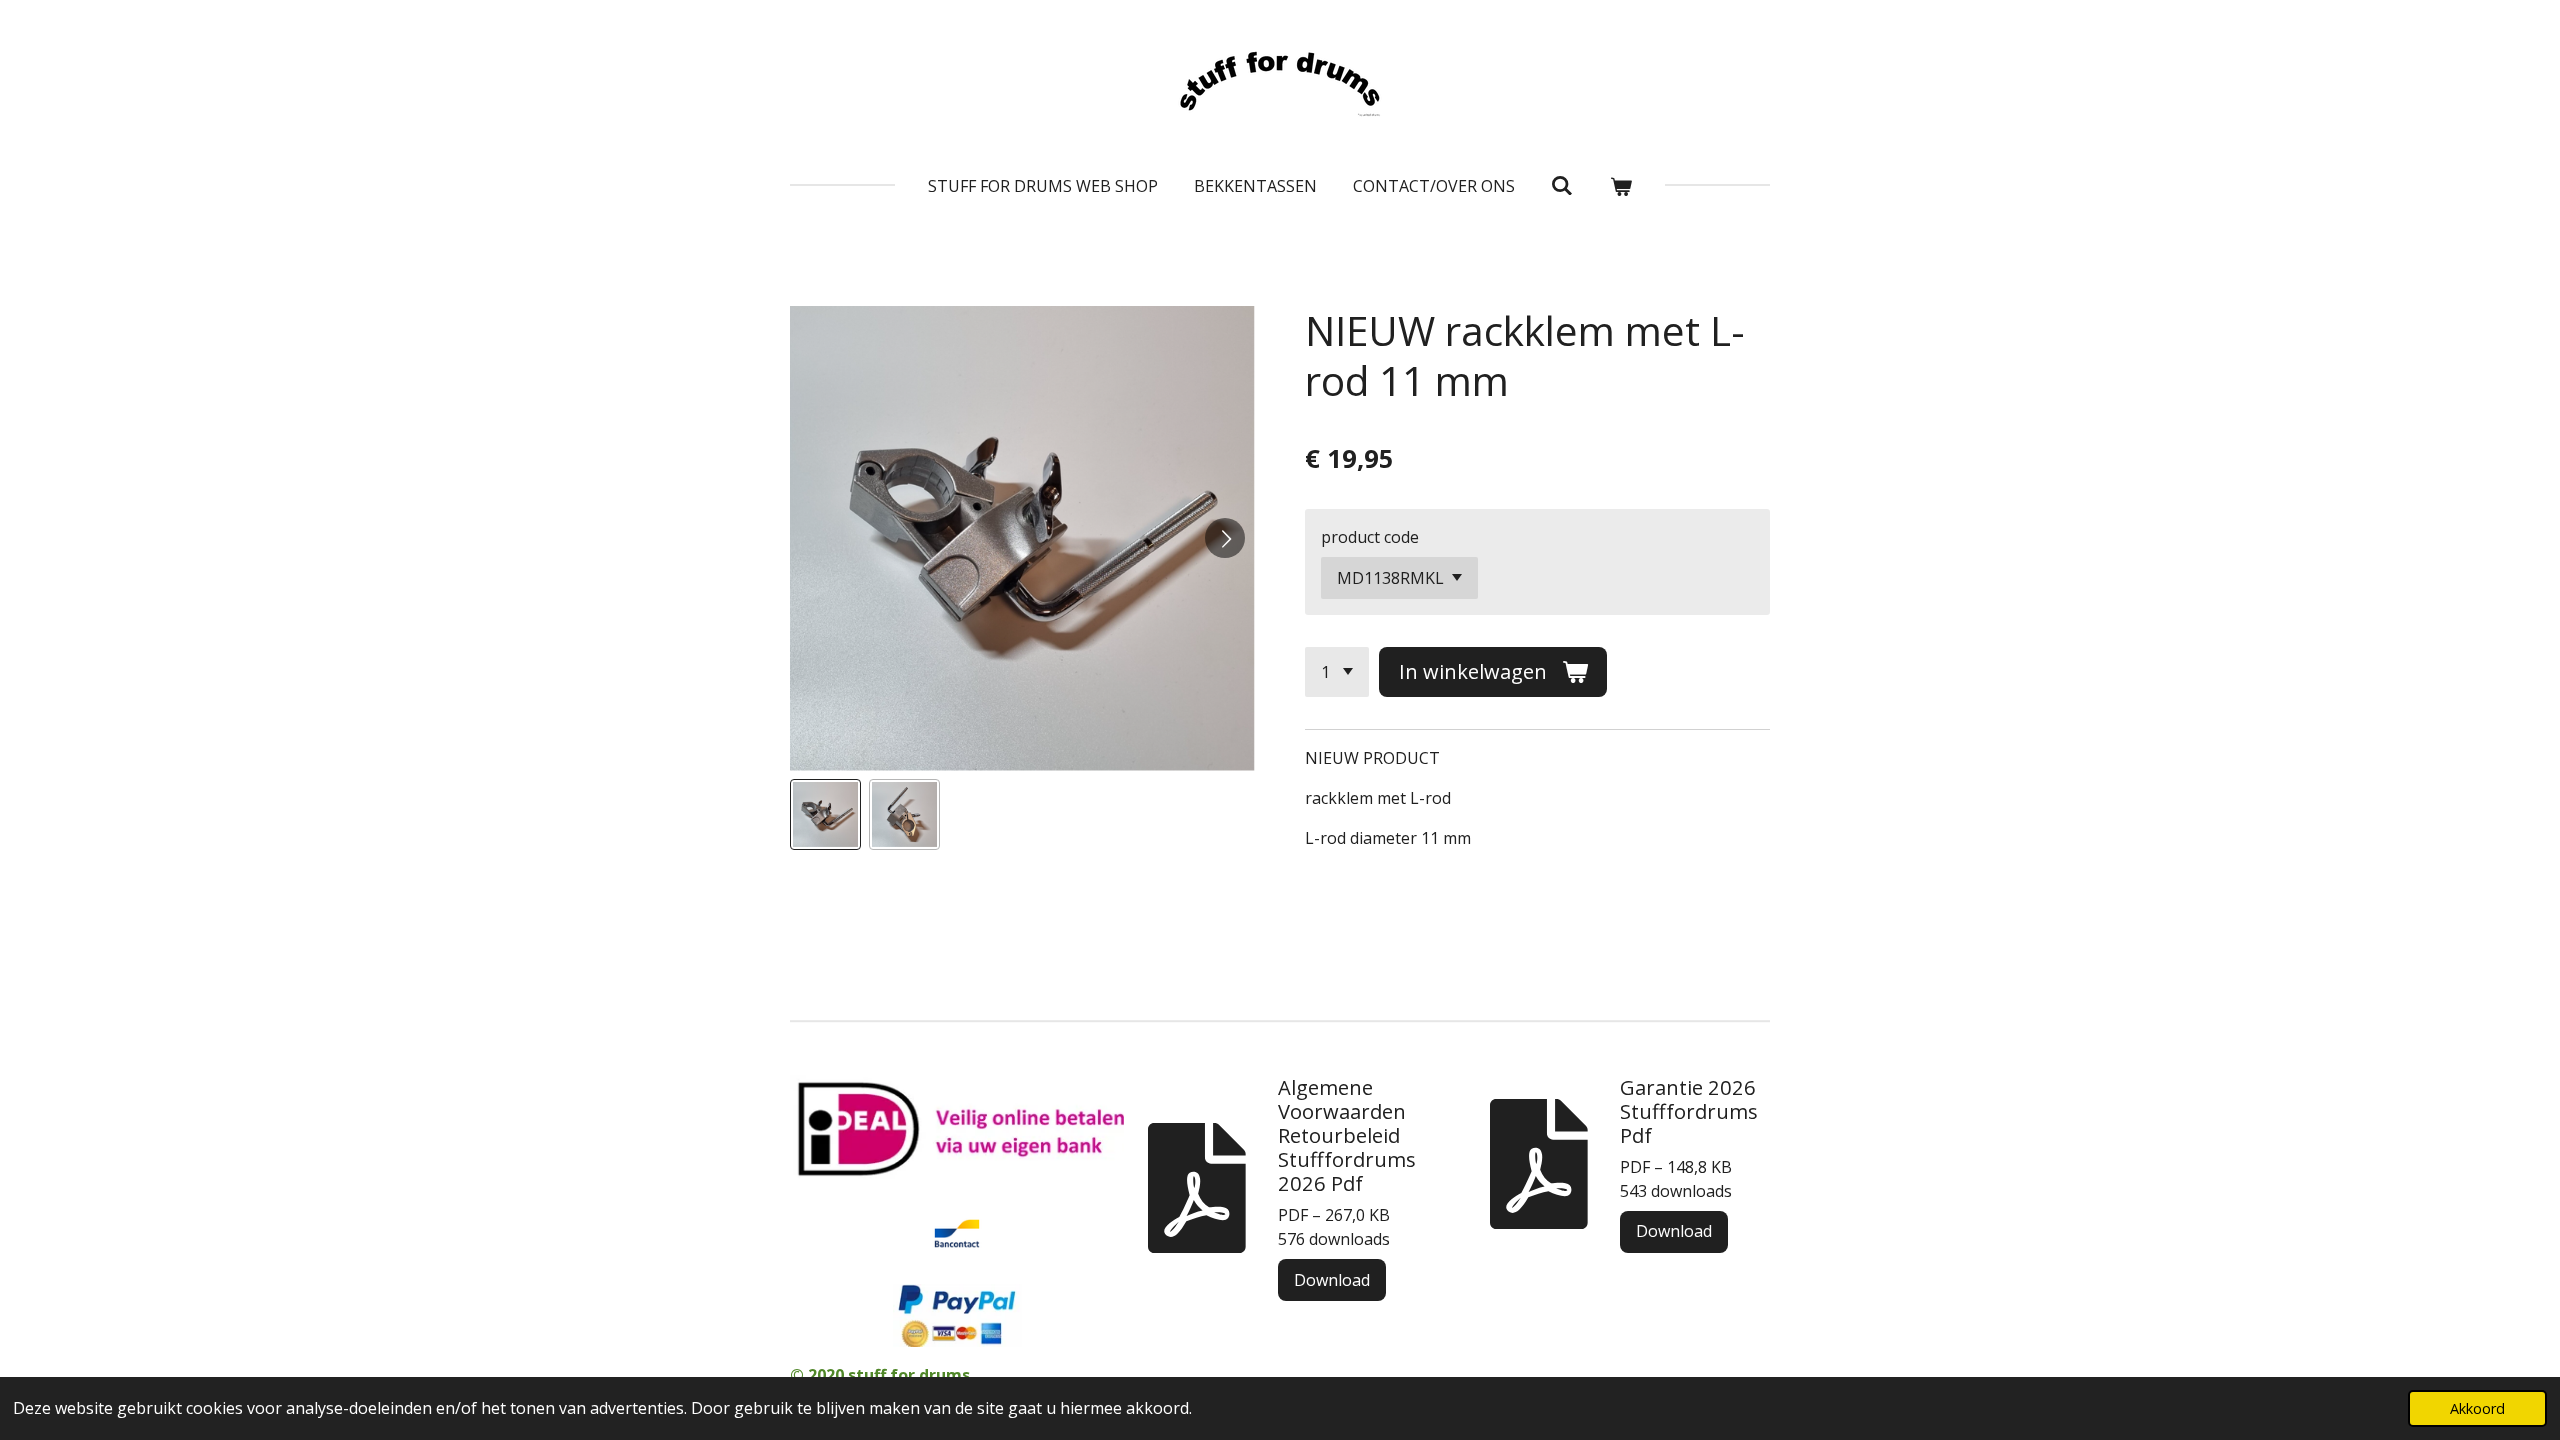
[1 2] (1337, 672)
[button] (825, 814)
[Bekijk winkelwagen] (1621, 186)
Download (1332, 1280)
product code (1370, 537)
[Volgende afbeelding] (1225, 538)
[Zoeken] (1562, 185)
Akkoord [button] (2477, 1408)
